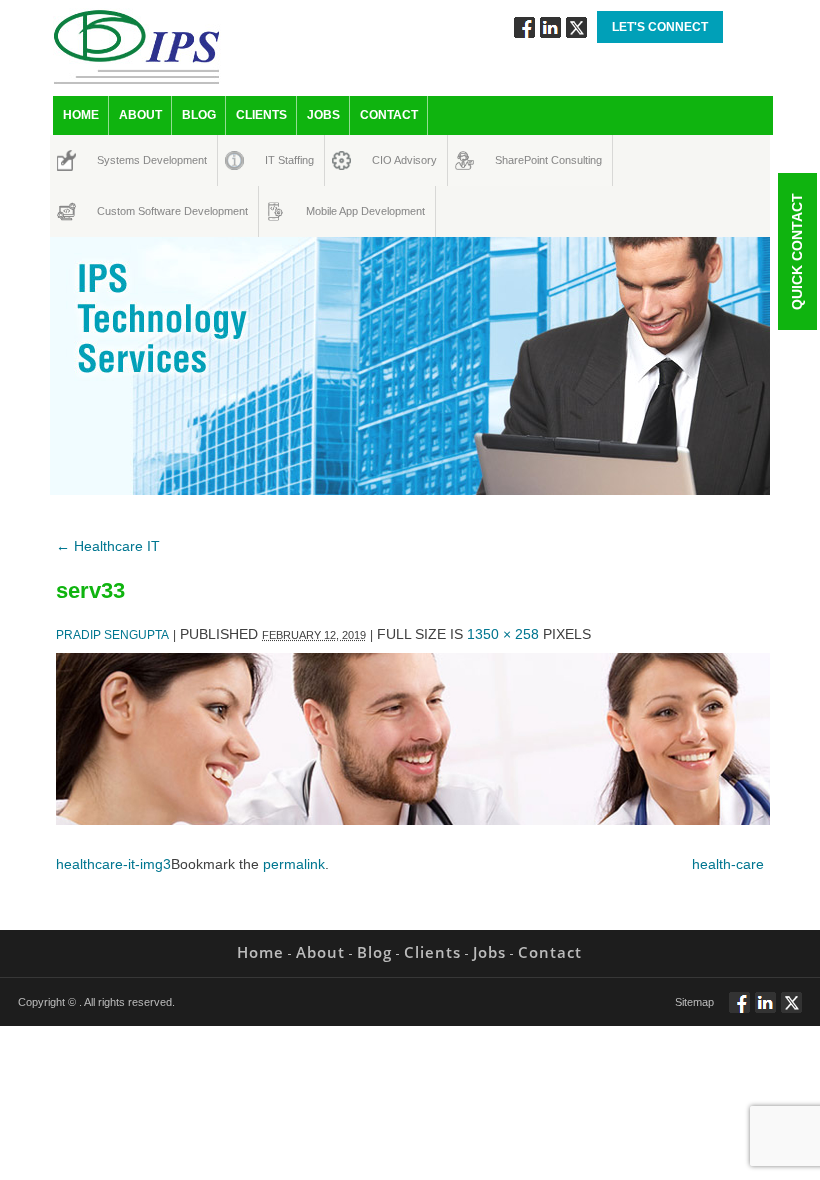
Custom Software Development (118, 211)
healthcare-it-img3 (113, 864)
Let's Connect (660, 27)
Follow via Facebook (524, 27)
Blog (199, 115)
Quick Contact (797, 251)
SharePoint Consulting (513, 160)
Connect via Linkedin (550, 27)
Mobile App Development (325, 211)
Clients (261, 115)
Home (81, 115)
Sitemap (694, 1002)
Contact (389, 115)
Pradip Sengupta (112, 635)
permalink (294, 864)
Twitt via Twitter (576, 27)
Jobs (323, 115)
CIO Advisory (387, 160)
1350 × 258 (503, 634)
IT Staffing (278, 160)
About (140, 115)
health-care (728, 864)
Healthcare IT (108, 546)
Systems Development (115, 160)
